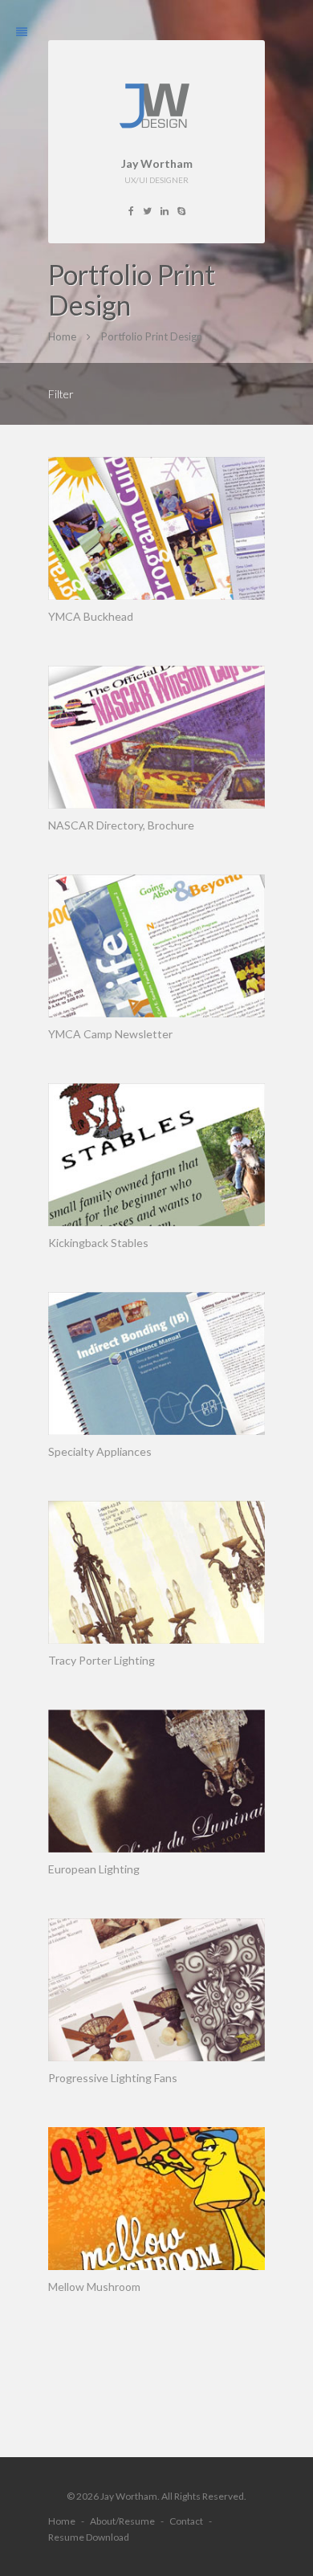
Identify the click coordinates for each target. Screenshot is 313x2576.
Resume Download (89, 2537)
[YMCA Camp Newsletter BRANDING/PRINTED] (156, 946)
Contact (186, 2521)
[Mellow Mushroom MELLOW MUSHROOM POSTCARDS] (156, 2199)
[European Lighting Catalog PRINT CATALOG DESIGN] (156, 1781)
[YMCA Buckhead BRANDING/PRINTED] (156, 528)
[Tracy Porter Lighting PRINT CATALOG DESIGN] (156, 1572)
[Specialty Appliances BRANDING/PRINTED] (156, 1363)
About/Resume (122, 2521)
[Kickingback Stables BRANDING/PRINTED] (156, 1155)
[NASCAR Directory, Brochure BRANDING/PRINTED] (156, 737)
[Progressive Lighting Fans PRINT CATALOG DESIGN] (156, 1990)
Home (62, 2521)
